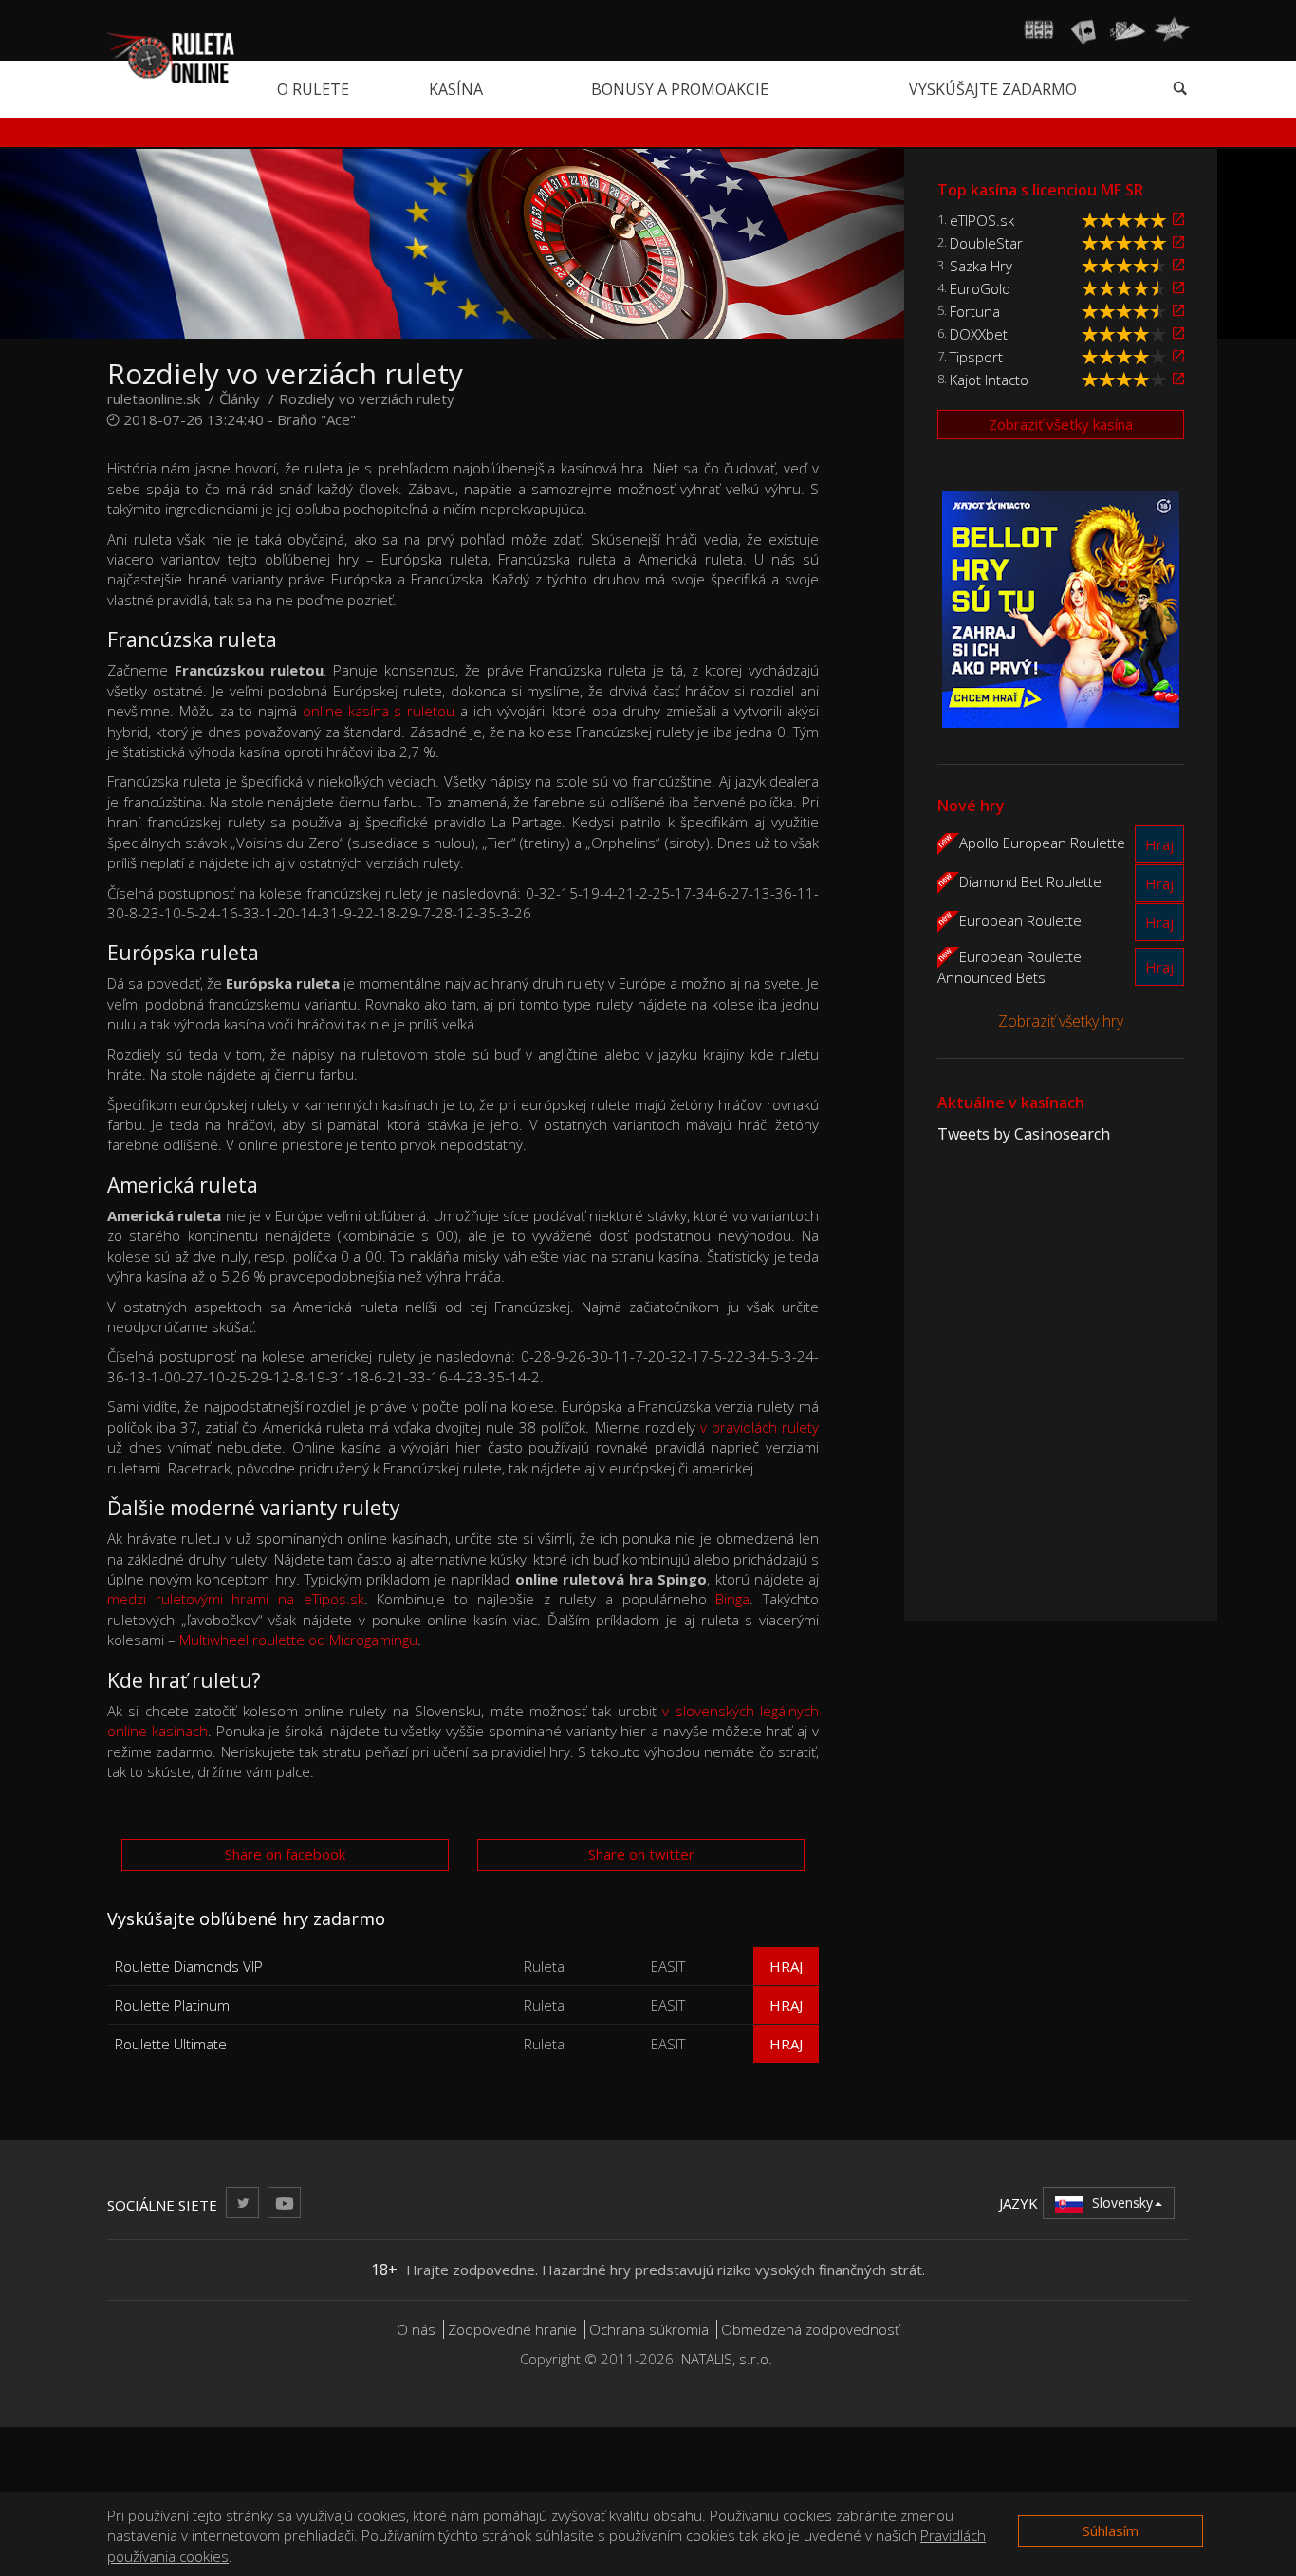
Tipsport (976, 357)
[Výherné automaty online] (1039, 30)
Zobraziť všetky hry (1061, 1021)
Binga (732, 1599)
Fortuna (975, 311)
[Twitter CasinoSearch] (242, 2203)
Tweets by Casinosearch (1024, 1134)
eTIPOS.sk (982, 220)
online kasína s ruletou (379, 711)
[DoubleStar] (1178, 242)
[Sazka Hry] (1178, 265)
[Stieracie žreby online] (1172, 30)
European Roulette (1020, 919)
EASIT (668, 1966)
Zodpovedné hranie (512, 2329)
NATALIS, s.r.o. (727, 2359)
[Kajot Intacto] (1178, 379)
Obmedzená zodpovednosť (810, 2329)
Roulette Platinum (172, 2005)
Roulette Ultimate (171, 2044)
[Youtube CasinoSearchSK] (284, 2203)
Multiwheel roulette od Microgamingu (298, 1640)
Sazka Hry (981, 266)
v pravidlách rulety (759, 1427)
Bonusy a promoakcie (680, 89)
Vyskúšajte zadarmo (993, 89)
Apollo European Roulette (1042, 842)
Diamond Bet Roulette (1030, 880)
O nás (416, 2329)
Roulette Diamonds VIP (189, 1966)
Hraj (786, 1966)
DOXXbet (979, 334)
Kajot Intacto (989, 380)
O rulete (313, 89)
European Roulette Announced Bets (1009, 966)
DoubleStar (986, 243)
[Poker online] (1128, 30)
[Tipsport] (1178, 356)
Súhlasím (1111, 2530)
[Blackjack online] (1083, 30)
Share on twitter (641, 1854)
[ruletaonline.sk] (171, 56)
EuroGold (980, 288)
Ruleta (544, 1966)
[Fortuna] (1178, 311)
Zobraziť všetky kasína (1061, 424)
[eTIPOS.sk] (1178, 220)
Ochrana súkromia (649, 2329)
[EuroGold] (1178, 288)
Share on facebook (285, 1854)
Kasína (456, 89)
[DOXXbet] (1178, 334)
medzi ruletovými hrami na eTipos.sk (236, 1599)
